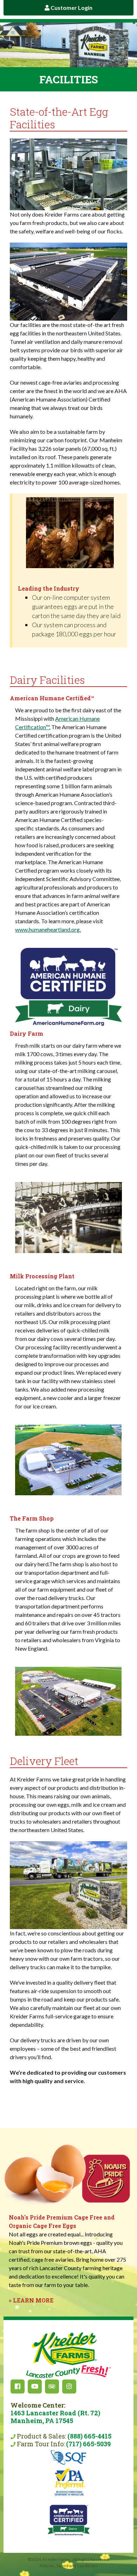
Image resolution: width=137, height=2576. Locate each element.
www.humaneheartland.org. (48, 929)
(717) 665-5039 (88, 2444)
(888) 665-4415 (89, 2436)
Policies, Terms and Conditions (69, 2566)
